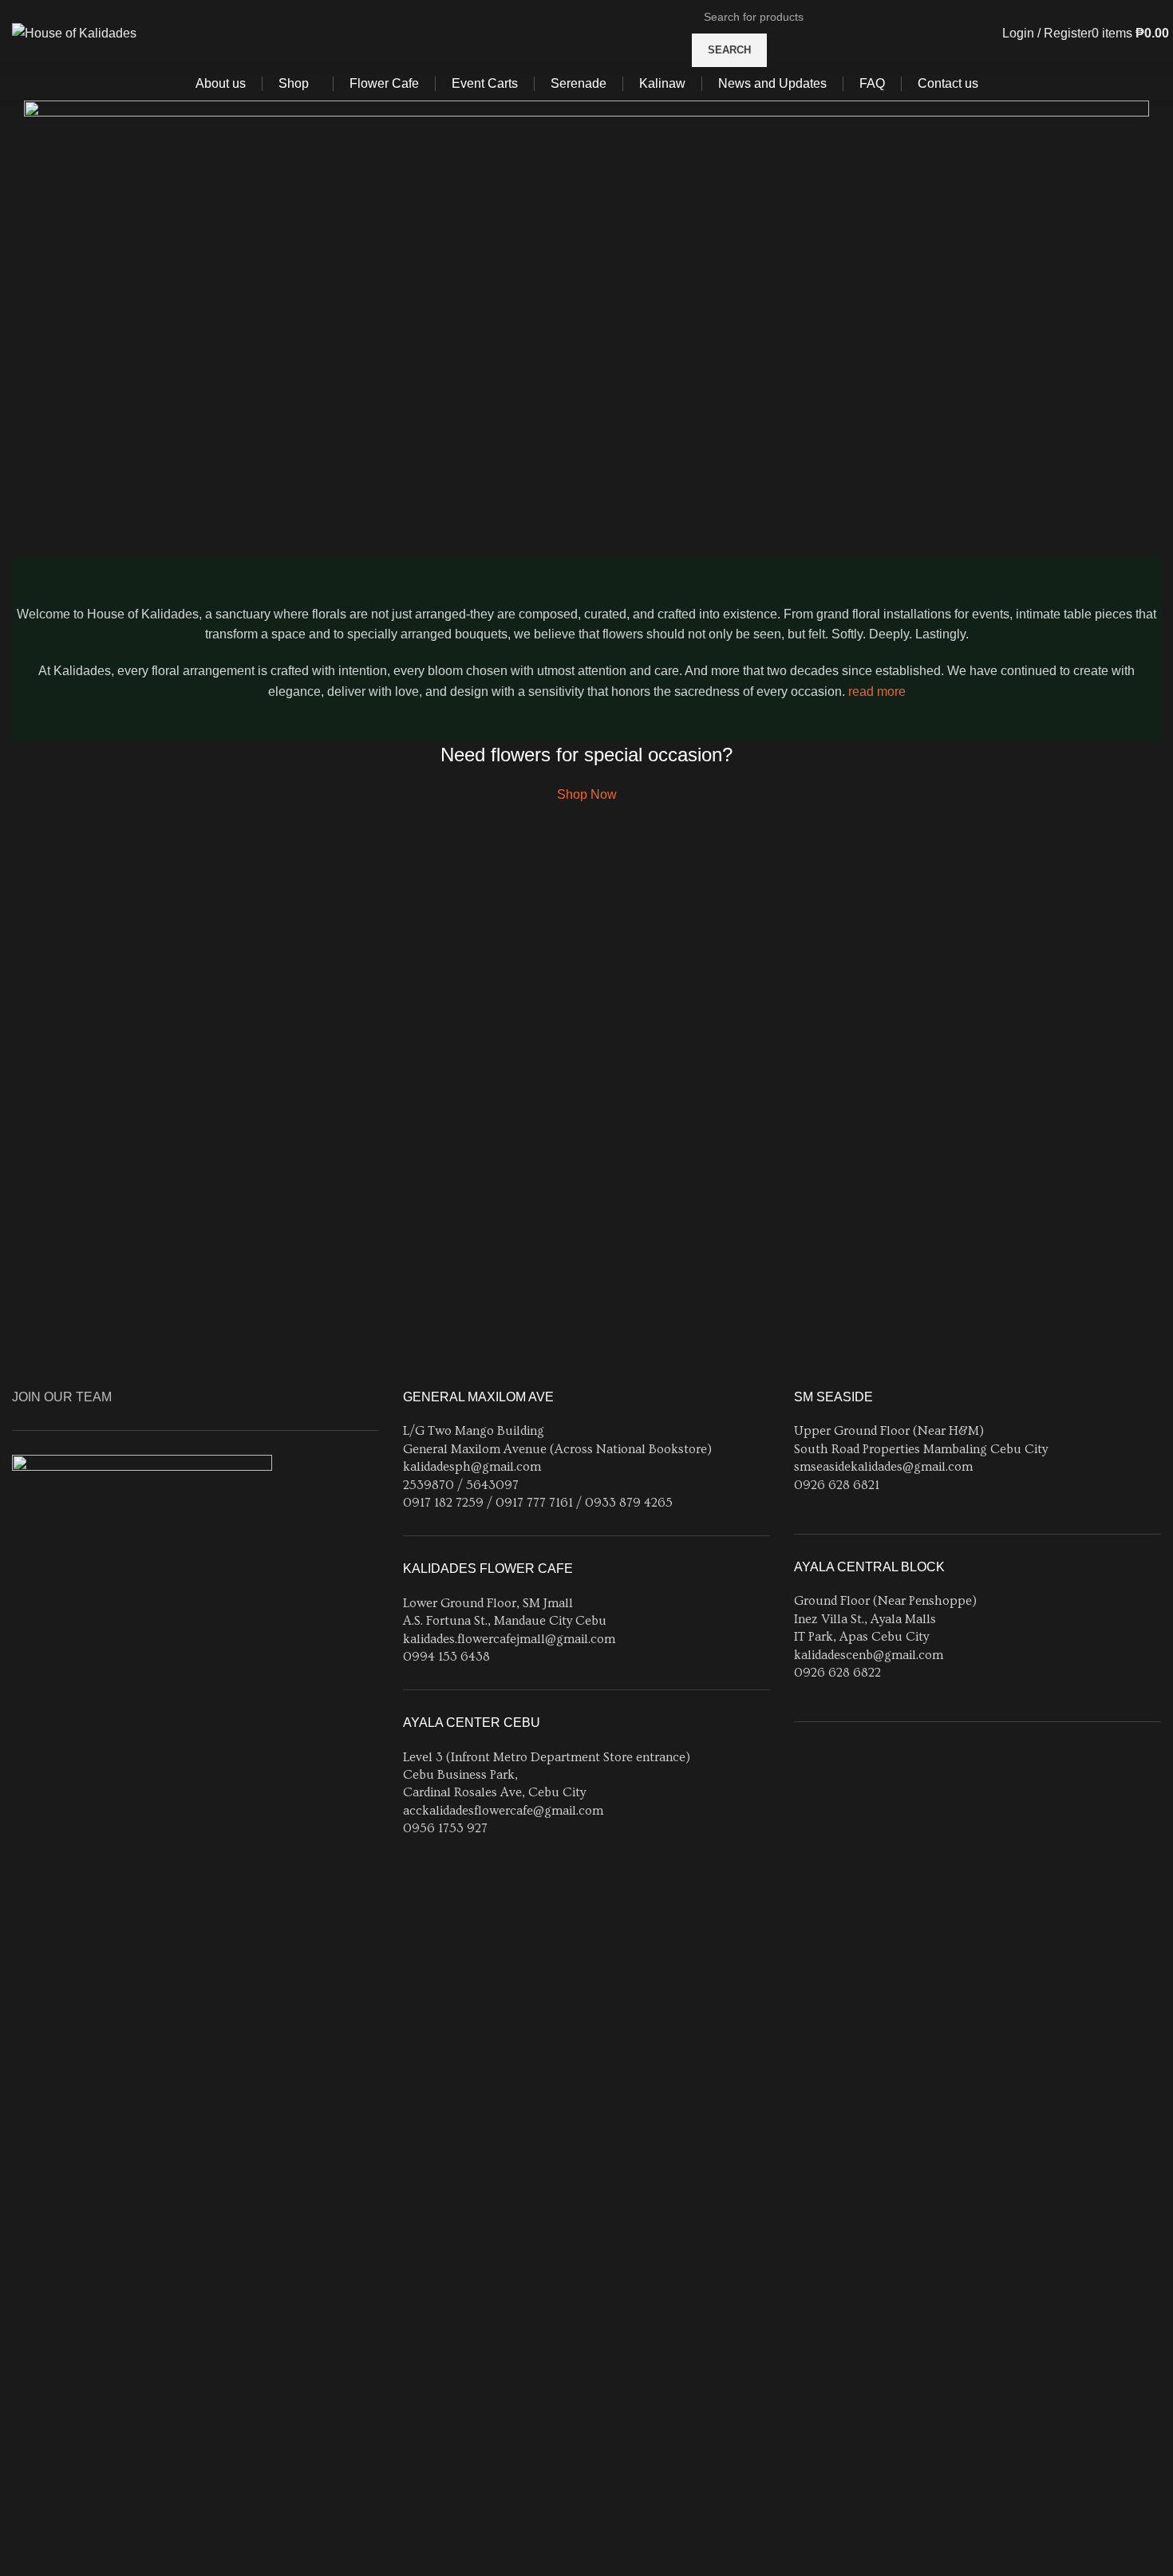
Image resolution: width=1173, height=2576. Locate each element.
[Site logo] (74, 32)
